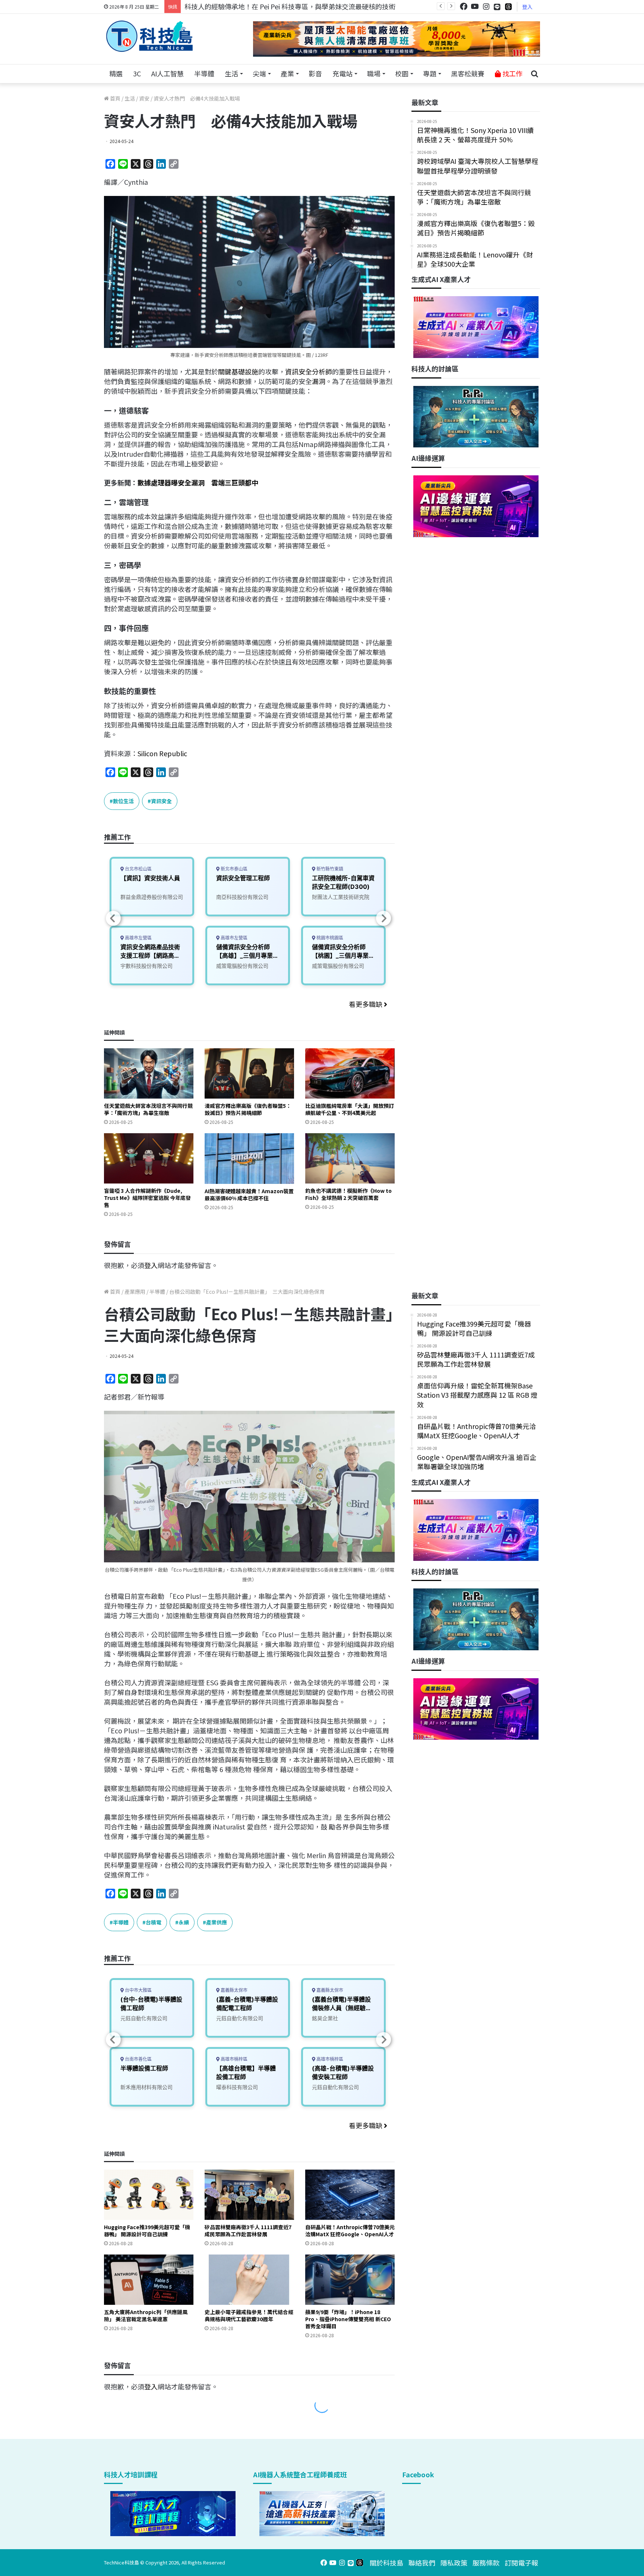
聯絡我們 (422, 2563)
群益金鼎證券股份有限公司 (152, 897)
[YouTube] (475, 7)
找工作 (512, 73)
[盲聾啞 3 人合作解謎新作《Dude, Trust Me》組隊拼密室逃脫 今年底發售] (149, 1158)
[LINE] (497, 7)
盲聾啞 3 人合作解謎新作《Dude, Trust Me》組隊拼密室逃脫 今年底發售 (147, 1198)
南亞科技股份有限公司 (242, 897)
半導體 (204, 73)
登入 (527, 7)
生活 (231, 73)
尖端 (259, 73)
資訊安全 (161, 801)
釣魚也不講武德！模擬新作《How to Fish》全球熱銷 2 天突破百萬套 (348, 1194)
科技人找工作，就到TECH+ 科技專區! (241, 6)
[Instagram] (486, 7)
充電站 (342, 73)
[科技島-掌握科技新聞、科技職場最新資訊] (149, 36)
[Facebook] (464, 7)
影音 (315, 73)
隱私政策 (454, 2563)
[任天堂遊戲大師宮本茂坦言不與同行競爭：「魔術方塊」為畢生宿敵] (149, 1073)
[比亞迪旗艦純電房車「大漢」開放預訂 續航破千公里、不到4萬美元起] (350, 1073)
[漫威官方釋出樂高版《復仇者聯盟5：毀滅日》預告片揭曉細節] (249, 1073)
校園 (402, 73)
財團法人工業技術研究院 (341, 897)
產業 (287, 73)
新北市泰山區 (233, 869)
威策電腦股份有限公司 (242, 966)
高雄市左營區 (138, 938)
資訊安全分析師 (309, 371)
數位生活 (123, 801)
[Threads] (508, 7)
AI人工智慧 (168, 73)
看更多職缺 (366, 1004)
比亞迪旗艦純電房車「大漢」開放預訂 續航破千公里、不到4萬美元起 (350, 1109)
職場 (374, 73)
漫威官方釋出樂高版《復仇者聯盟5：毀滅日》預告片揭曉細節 (248, 1109)
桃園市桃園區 (329, 938)
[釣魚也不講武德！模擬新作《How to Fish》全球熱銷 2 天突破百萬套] (350, 1158)
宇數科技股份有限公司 (146, 966)
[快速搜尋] (534, 74)
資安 (144, 98)
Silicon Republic (162, 753)
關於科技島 (386, 2563)
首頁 (115, 98)
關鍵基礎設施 (238, 371)
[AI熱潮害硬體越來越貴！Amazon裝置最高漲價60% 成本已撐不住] (249, 1158)
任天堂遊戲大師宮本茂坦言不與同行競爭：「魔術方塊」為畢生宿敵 (148, 1109)
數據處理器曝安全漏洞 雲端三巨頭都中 (198, 482)
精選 (116, 73)
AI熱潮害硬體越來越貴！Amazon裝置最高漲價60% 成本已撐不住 (249, 1194)
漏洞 (319, 381)
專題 (430, 73)
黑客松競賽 (468, 73)
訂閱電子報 (521, 2563)
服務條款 (486, 2563)
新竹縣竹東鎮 (329, 869)
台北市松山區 (138, 869)
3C (137, 73)
